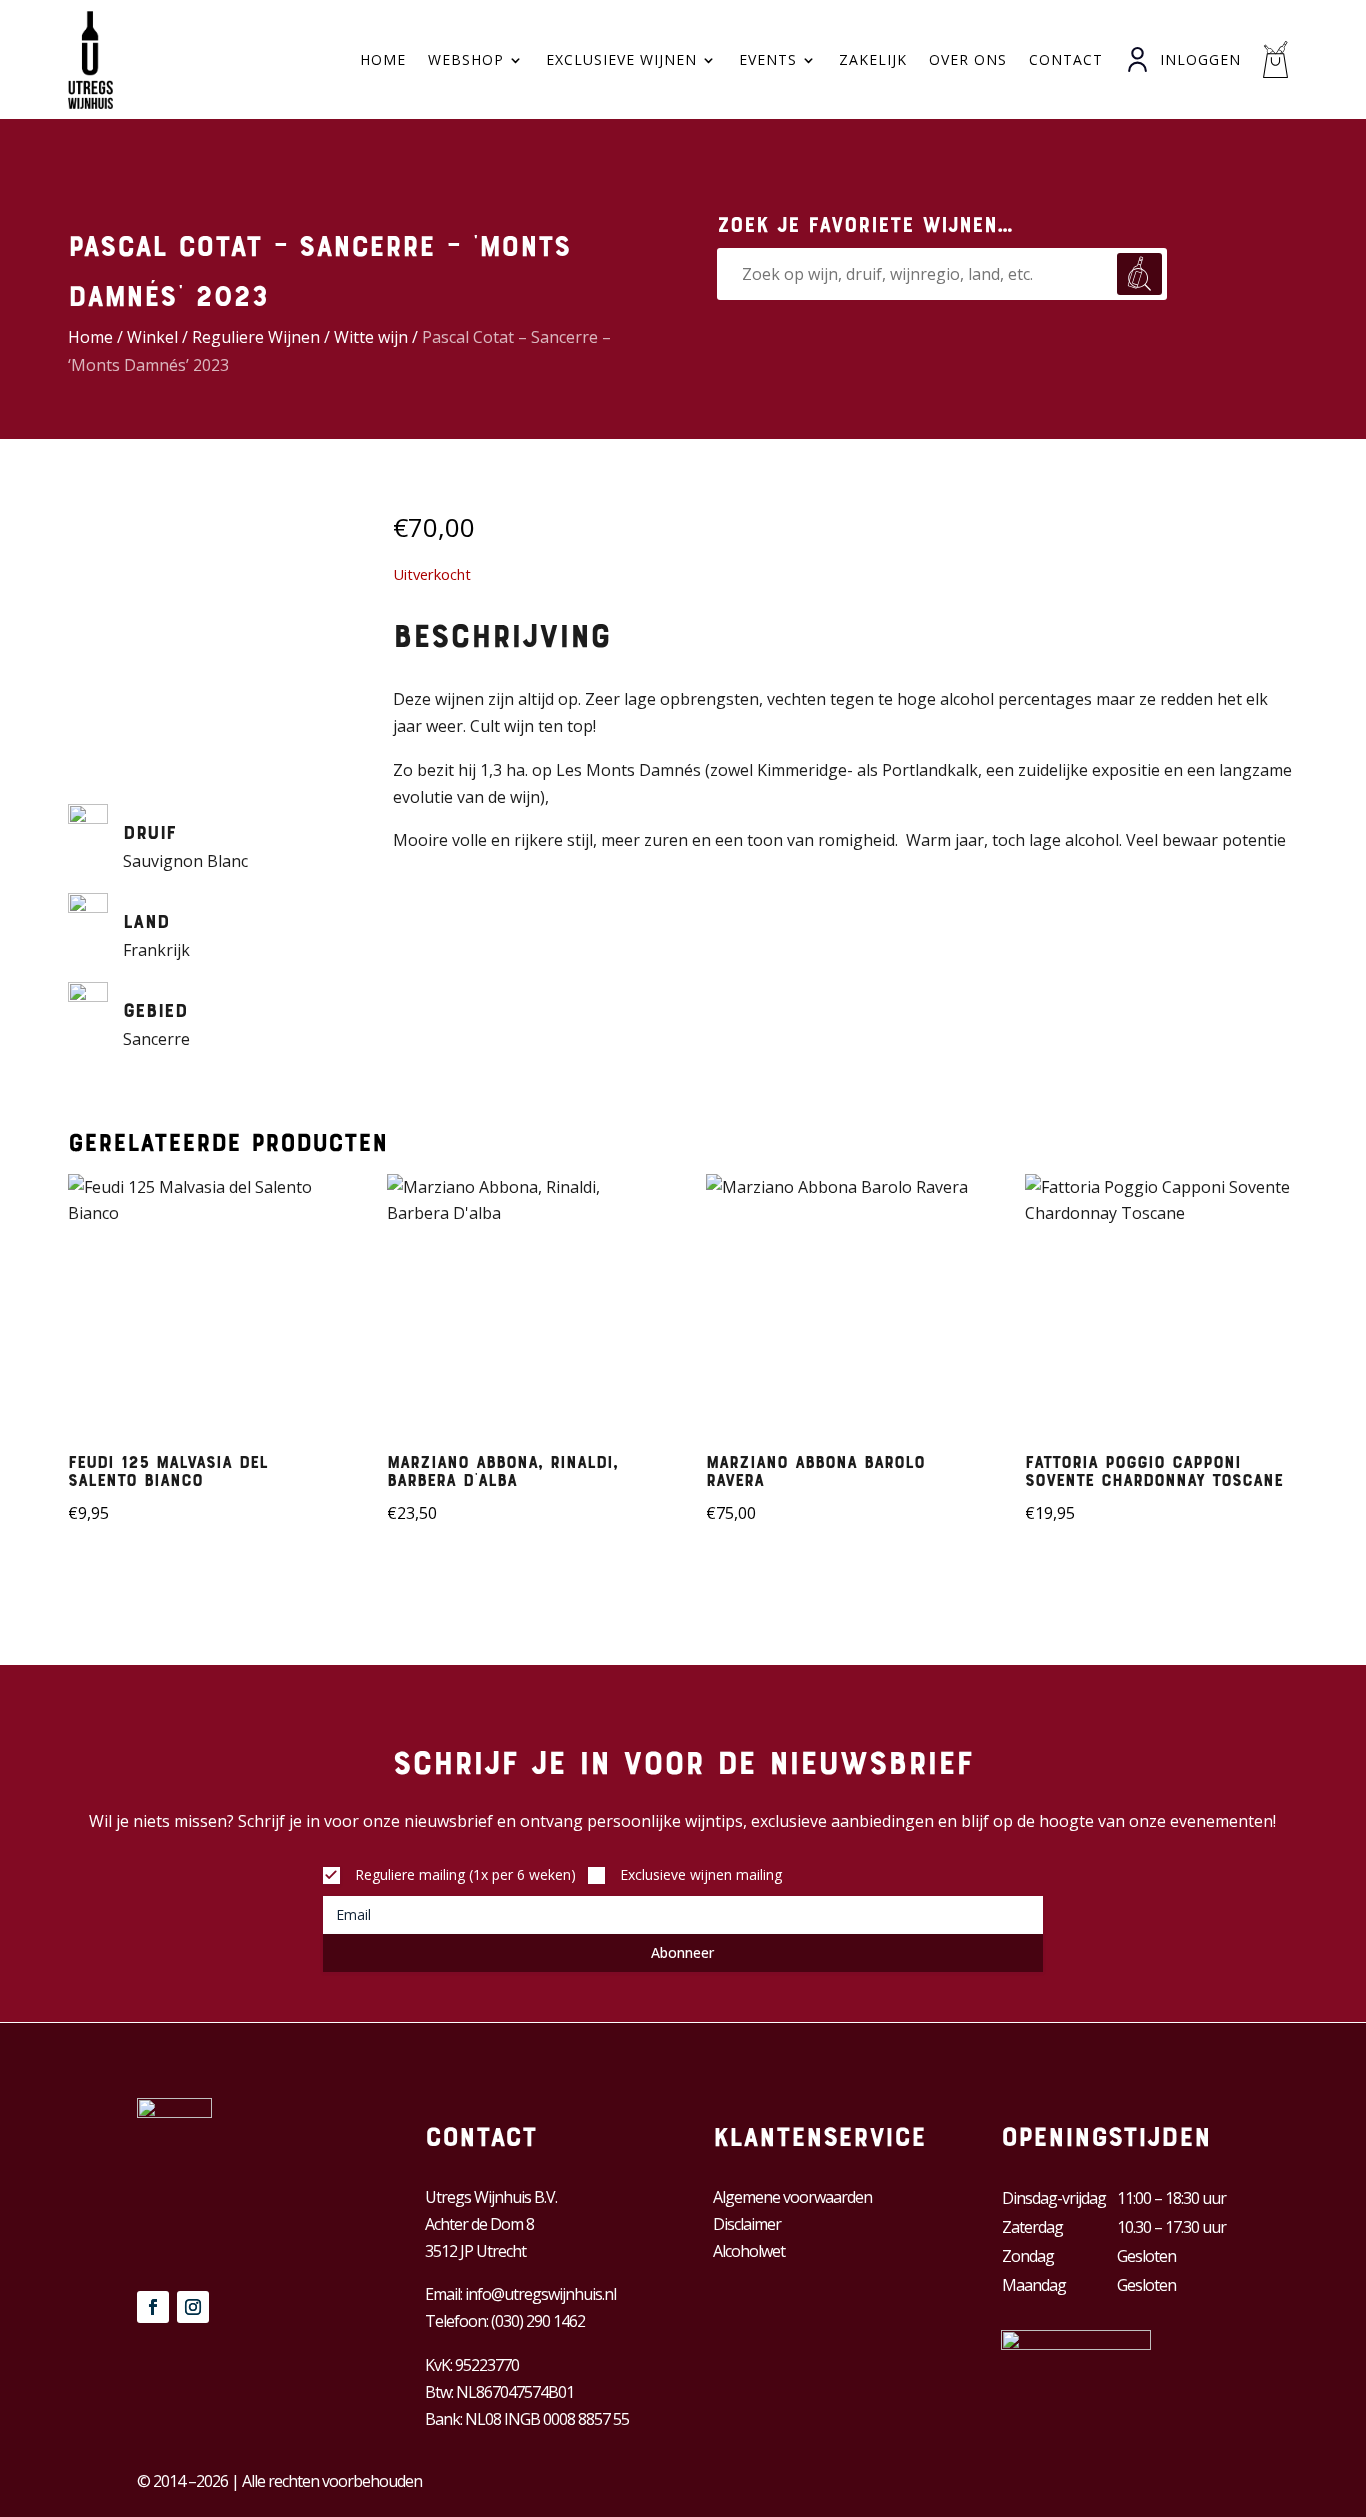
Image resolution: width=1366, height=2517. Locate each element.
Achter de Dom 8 (479, 2224)
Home (383, 59)
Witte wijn (371, 337)
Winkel (152, 337)
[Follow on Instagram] (193, 2307)
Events (768, 59)
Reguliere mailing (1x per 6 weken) (465, 1874)
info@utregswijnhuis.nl (540, 2294)
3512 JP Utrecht (475, 2251)
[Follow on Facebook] (153, 2307)
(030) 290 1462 (538, 2321)
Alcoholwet (749, 2251)
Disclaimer (747, 2224)
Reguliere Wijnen (256, 337)
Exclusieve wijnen (621, 59)
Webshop (466, 59)
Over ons (968, 59)
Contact (1066, 59)
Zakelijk (873, 59)
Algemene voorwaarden (792, 2197)
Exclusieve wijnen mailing (701, 1874)
